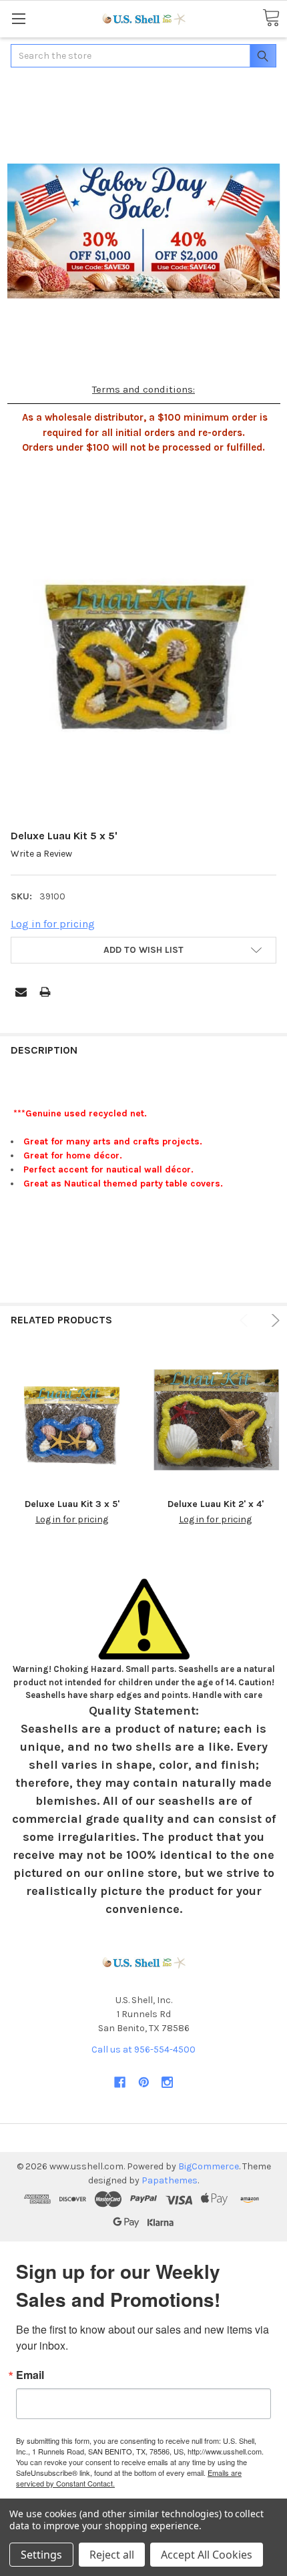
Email (30, 2375)
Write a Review (41, 854)
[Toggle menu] (18, 18)
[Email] (21, 992)
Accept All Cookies (207, 2555)
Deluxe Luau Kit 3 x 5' (72, 1504)
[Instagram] (167, 2082)
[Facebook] (120, 2082)
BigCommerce (209, 2166)
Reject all (112, 2555)
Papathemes (170, 2180)
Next (273, 1320)
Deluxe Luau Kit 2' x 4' (216, 1504)
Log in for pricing (53, 924)
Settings (41, 2555)
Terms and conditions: (143, 389)
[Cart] (271, 18)
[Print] (45, 992)
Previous (246, 1320)
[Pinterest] (144, 2082)
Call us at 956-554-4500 (143, 2050)
